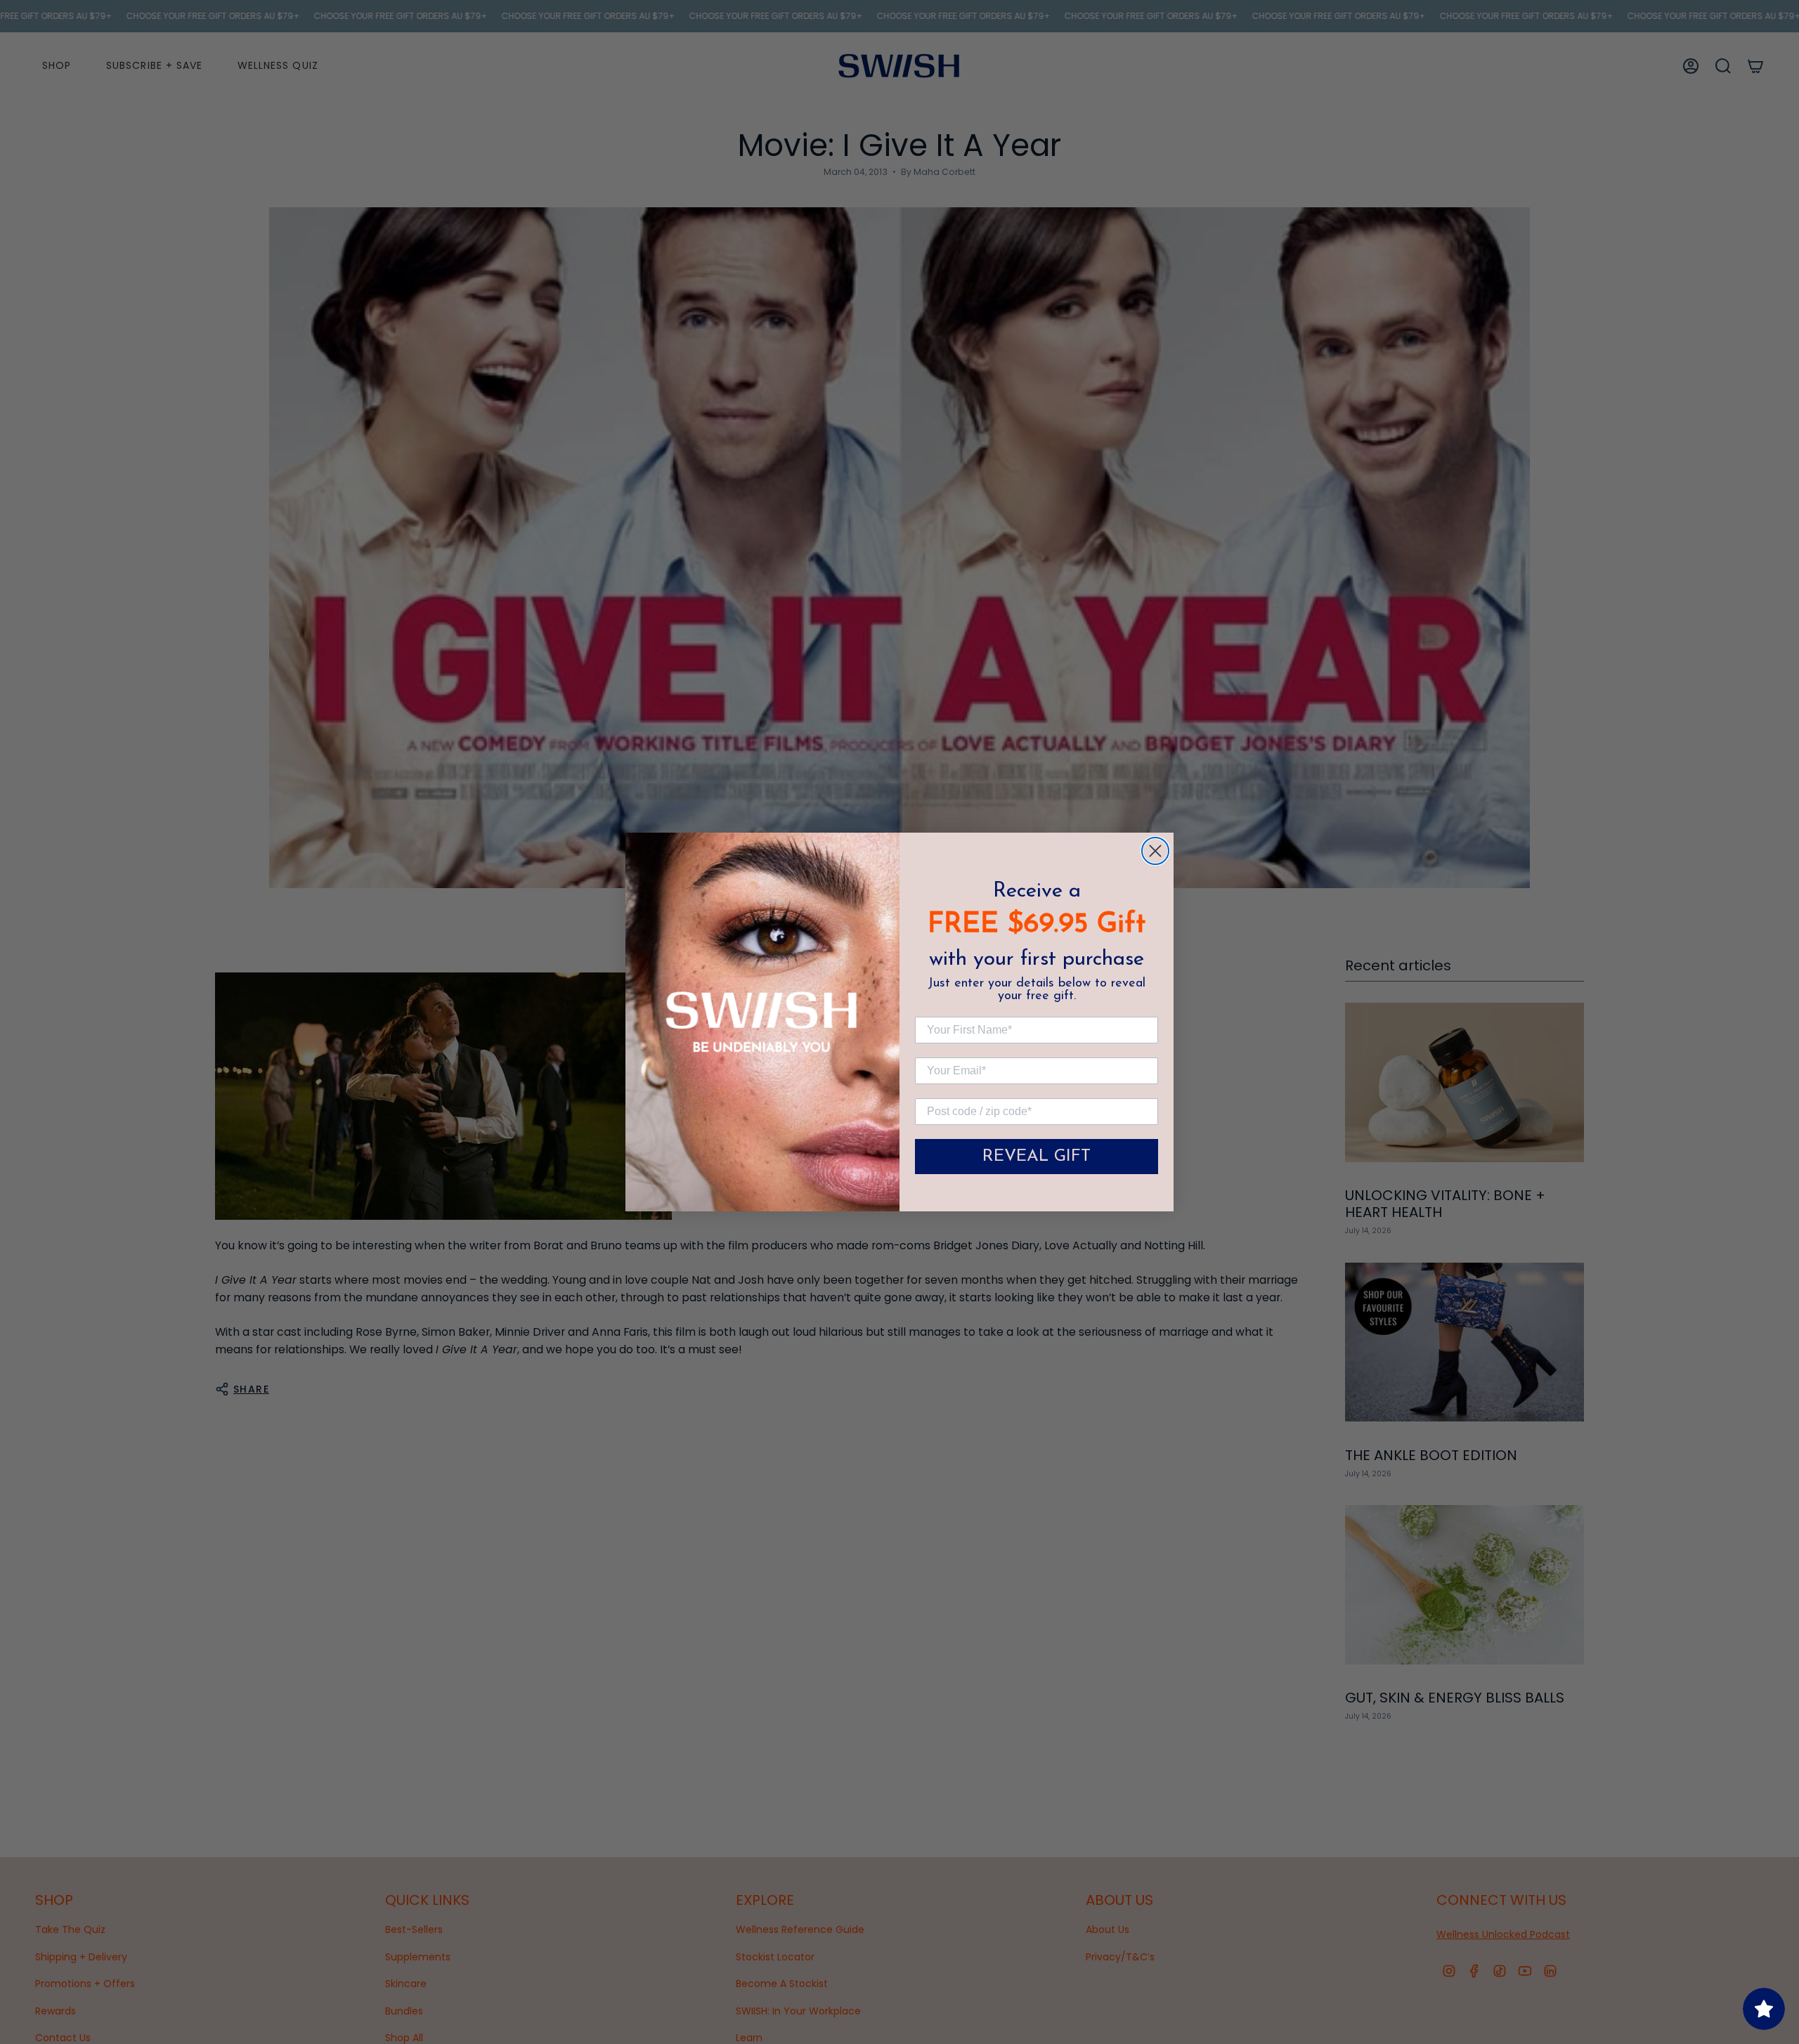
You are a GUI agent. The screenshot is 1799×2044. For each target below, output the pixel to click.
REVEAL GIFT (1037, 1157)
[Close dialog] (1155, 851)
